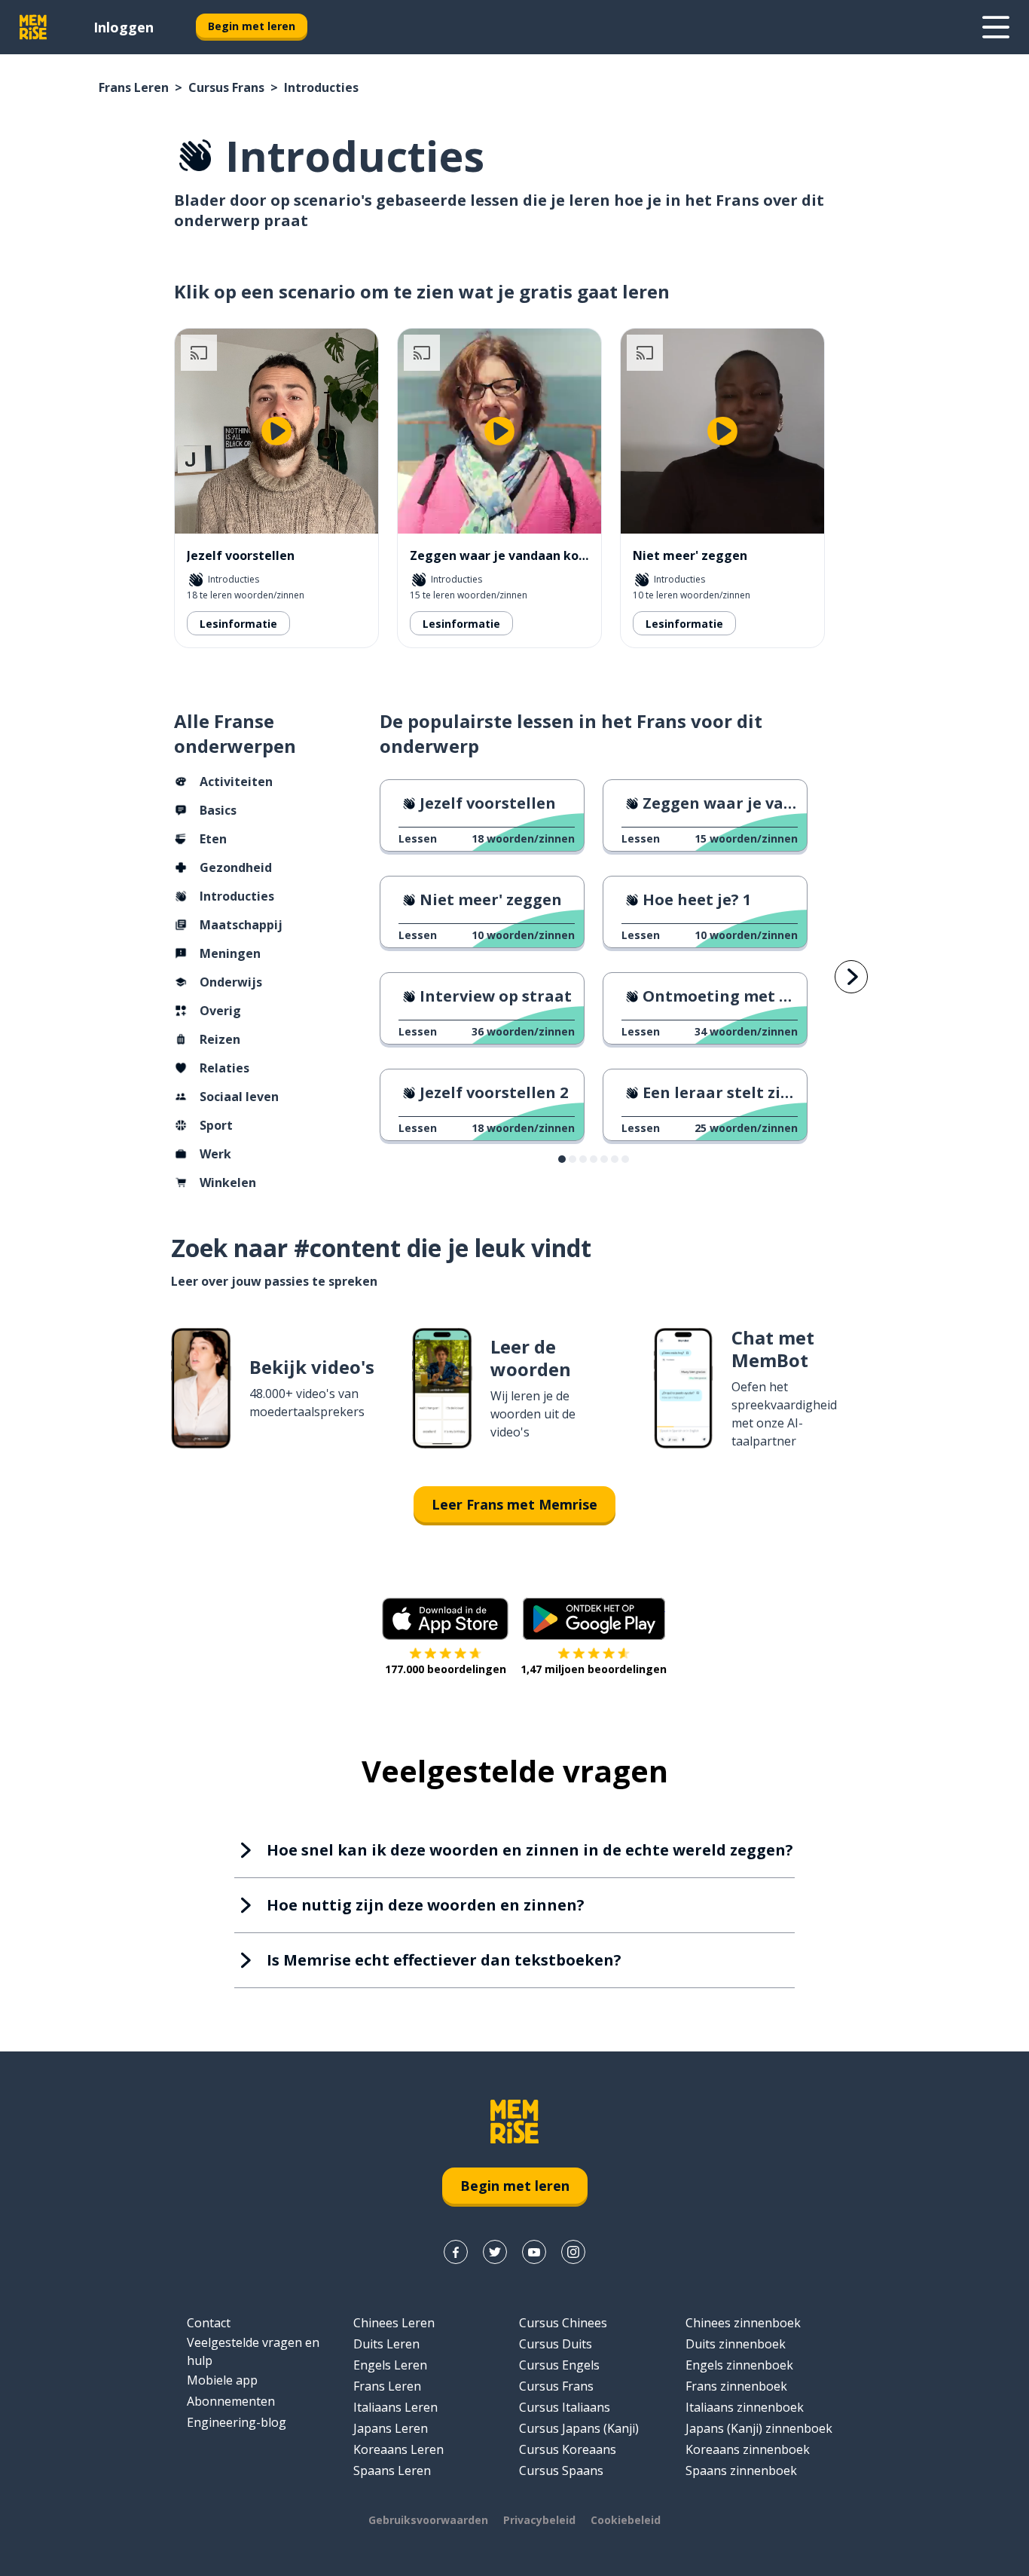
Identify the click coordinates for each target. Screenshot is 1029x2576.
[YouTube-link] (534, 2252)
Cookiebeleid (626, 2520)
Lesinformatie (238, 624)
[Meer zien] (996, 27)
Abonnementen (231, 2401)
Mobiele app (222, 2380)
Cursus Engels (559, 2365)
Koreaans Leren (398, 2449)
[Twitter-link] (495, 2252)
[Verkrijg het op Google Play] (594, 1619)
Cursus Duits (556, 2344)
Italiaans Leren (395, 2407)
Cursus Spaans (561, 2470)
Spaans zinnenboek (741, 2470)
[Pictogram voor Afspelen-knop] (276, 431)
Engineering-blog (237, 2422)
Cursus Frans (226, 87)
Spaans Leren (392, 2470)
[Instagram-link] (573, 2252)
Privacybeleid (539, 2520)
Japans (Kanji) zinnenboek (759, 2428)
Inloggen (124, 27)
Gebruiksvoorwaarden (428, 2520)
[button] (562, 1159)
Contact (209, 2323)
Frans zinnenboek (736, 2386)
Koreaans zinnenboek (748, 2449)
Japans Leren (391, 2428)
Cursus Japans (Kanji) (579, 2428)
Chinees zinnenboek (743, 2323)
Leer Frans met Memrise (514, 1504)
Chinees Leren (394, 2323)
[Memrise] (33, 27)
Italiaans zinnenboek (745, 2407)
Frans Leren (134, 87)
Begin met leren (252, 26)
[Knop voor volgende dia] (851, 977)
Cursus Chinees (563, 2323)
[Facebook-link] (456, 2252)
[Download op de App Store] (445, 1619)
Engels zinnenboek (739, 2365)
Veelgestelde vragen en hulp (253, 2351)
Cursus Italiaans (565, 2407)
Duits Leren (386, 2344)
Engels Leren (390, 2365)
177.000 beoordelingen (446, 1669)
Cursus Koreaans (568, 2449)
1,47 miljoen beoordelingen (594, 1669)
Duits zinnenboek (736, 2344)
